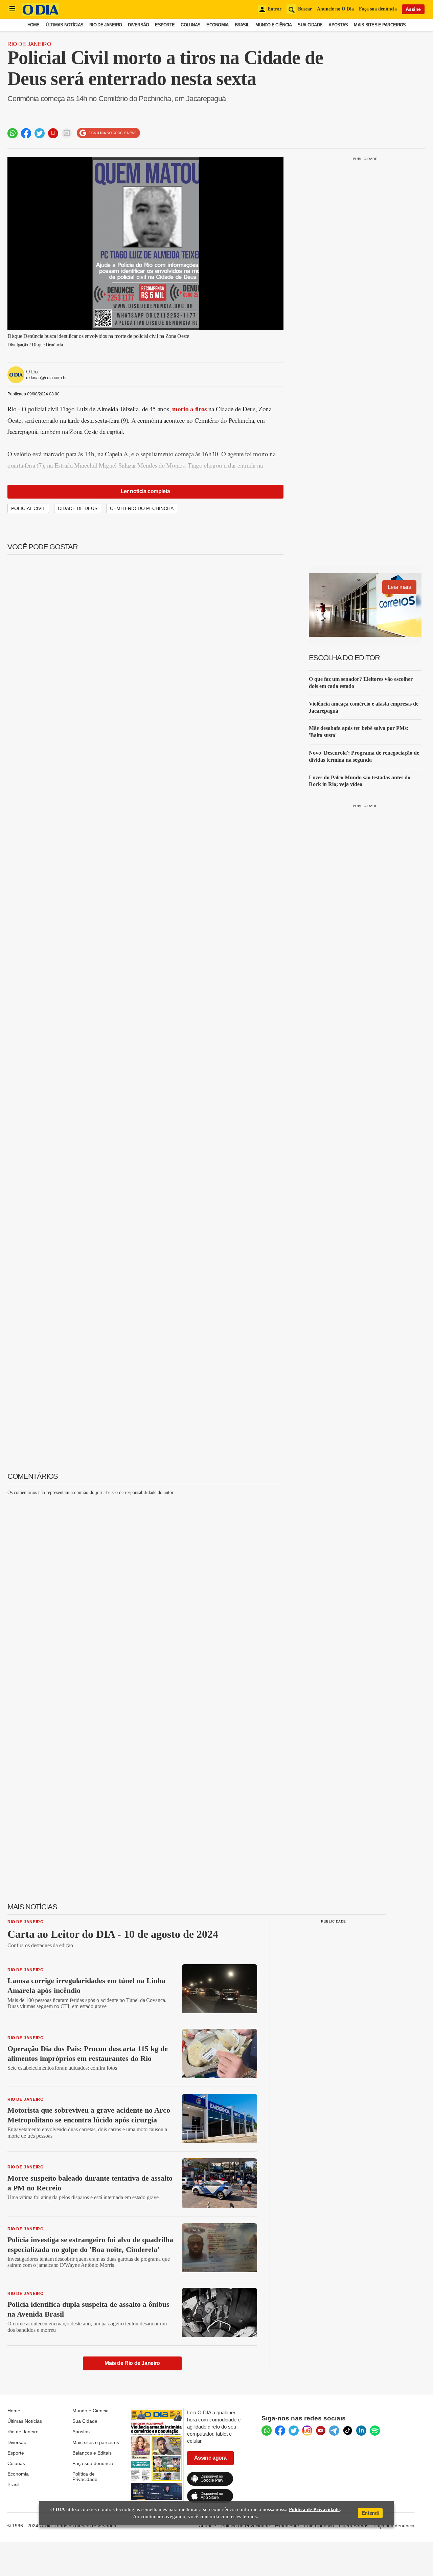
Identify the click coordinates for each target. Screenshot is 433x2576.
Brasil (242, 25)
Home (33, 25)
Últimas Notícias (64, 25)
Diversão (138, 25)
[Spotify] (375, 2431)
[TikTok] (348, 2431)
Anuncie (208, 2526)
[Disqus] (145, 1586)
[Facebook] (280, 2431)
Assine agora (210, 2458)
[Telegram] (334, 2431)
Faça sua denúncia (378, 9)
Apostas (338, 25)
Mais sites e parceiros (96, 2442)
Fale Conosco (319, 2526)
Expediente (287, 2526)
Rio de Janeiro (106, 25)
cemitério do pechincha (142, 508)
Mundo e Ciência (274, 25)
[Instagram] (307, 2431)
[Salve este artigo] (53, 133)
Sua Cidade (310, 25)
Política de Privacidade (85, 2477)
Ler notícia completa (145, 491)
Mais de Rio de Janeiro (132, 2363)
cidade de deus (78, 508)
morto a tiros (189, 409)
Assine (413, 9)
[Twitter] (294, 2431)
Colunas (190, 25)
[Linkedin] (361, 2431)
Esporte (165, 25)
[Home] (41, 14)
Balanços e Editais (92, 2453)
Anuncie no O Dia (335, 9)
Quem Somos (354, 2526)
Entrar (275, 9)
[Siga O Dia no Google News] (108, 133)
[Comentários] (67, 133)
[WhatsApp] (267, 2431)
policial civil (28, 508)
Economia (217, 25)
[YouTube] (321, 2431)
